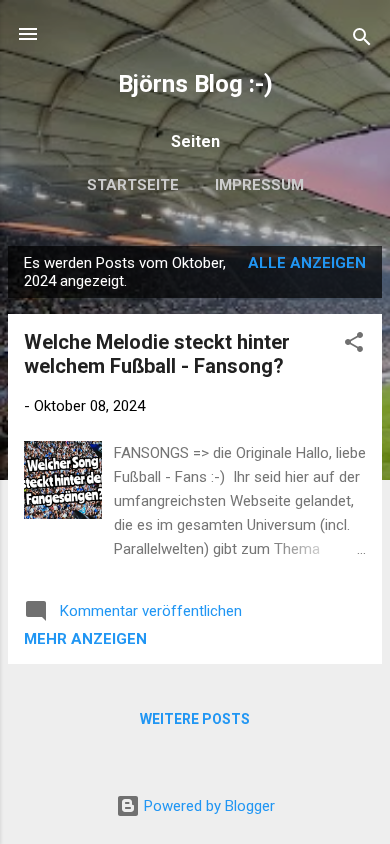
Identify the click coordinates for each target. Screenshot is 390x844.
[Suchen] (362, 40)
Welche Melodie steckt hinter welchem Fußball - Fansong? (157, 354)
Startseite (133, 185)
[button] (354, 345)
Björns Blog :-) (195, 84)
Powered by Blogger (207, 806)
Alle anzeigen (307, 263)
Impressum (259, 185)
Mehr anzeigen (85, 639)
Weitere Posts (195, 719)
